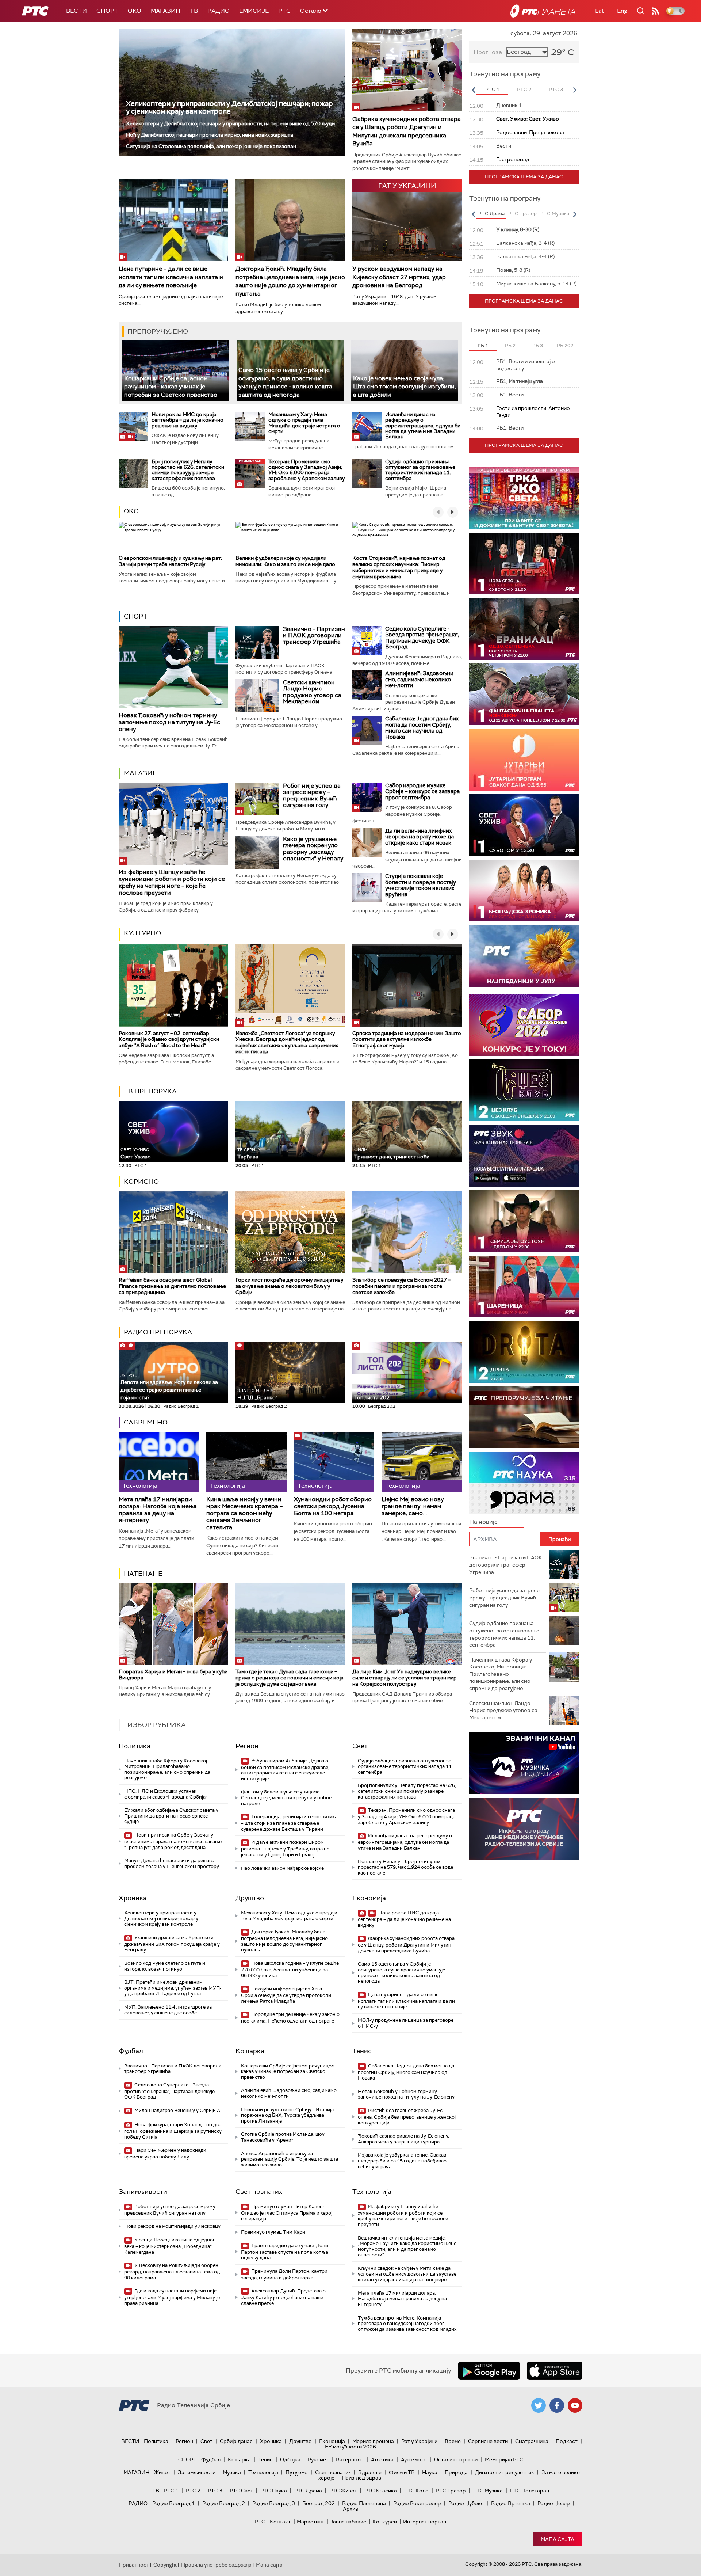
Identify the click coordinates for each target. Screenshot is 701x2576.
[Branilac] (524, 629)
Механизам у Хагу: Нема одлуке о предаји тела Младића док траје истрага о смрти (304, 423)
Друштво (250, 1898)
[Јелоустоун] (524, 1221)
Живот (162, 2472)
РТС (284, 11)
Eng (622, 11)
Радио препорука (158, 1332)
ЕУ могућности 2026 (350, 2447)
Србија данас (236, 2441)
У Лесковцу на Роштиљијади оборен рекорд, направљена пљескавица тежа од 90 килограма (172, 2271)
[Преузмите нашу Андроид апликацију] (489, 2371)
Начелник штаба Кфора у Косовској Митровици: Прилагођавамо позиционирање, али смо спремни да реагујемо (167, 1769)
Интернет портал (425, 2522)
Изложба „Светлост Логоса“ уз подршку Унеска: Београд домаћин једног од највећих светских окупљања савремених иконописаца (287, 1042)
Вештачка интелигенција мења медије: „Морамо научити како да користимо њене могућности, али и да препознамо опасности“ (407, 2246)
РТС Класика (381, 2491)
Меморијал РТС (504, 2459)
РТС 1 (171, 2491)
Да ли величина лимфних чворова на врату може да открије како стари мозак (420, 837)
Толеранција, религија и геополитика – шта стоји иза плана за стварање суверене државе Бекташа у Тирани (289, 1823)
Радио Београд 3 (274, 2503)
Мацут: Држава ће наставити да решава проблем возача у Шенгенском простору (172, 1863)
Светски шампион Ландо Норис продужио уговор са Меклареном (312, 692)
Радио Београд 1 (174, 2503)
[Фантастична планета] (524, 694)
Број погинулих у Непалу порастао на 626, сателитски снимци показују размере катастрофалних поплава (188, 470)
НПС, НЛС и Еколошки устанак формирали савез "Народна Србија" (166, 1794)
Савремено (146, 1422)
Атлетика (382, 2459)
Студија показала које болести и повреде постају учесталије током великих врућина (421, 885)
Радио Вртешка (511, 2503)
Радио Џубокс (466, 2503)
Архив (350, 2509)
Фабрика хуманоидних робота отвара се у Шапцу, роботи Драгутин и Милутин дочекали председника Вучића (407, 131)
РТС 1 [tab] (492, 89)
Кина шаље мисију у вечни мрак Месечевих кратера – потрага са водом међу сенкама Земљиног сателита (244, 1513)
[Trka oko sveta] (524, 498)
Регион (247, 1746)
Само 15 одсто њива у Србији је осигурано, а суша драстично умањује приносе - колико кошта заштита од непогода (285, 382)
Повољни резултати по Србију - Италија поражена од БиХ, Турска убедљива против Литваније (287, 2115)
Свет (360, 1746)
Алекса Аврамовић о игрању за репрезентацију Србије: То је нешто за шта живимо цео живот (290, 2159)
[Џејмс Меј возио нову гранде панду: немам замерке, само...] (422, 1462)
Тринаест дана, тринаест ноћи (392, 1154)
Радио (219, 11)
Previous (473, 90)
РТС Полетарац (530, 2491)
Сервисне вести (488, 2441)
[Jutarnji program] (524, 760)
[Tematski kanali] (524, 1483)
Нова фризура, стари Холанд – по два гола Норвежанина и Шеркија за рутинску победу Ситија (173, 2131)
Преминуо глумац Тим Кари (273, 2232)
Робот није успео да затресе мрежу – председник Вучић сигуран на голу (312, 795)
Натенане (143, 1574)
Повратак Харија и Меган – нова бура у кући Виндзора (173, 1675)
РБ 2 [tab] (510, 345)
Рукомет (318, 2459)
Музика (232, 2472)
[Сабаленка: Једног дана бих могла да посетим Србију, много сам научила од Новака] (367, 730)
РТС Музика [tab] (555, 214)
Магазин (166, 11)
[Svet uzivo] (524, 825)
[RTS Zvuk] (524, 1156)
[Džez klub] (524, 1090)
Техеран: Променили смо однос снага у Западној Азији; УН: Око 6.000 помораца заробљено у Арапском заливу (307, 470)
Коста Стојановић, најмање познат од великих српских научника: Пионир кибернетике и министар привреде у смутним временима (399, 567)
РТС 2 (193, 2491)
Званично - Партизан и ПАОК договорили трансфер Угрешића (314, 635)
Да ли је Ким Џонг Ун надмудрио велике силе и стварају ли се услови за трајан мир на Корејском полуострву (405, 1678)
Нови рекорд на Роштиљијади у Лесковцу (172, 2226)
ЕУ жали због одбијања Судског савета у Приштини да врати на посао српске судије (171, 1816)
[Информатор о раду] (524, 1829)
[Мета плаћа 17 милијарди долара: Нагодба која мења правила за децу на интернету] (159, 1462)
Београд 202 (319, 2503)
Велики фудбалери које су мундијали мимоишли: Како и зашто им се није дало (285, 561)
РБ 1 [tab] (483, 345)
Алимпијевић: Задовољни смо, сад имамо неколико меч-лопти (419, 679)
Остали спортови (456, 2459)
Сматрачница (532, 2441)
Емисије (254, 11)
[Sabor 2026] (524, 1025)
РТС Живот (343, 2491)
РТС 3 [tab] (556, 89)
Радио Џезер (554, 2503)
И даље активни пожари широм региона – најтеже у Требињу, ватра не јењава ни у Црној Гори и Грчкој (285, 1848)
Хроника (133, 1898)
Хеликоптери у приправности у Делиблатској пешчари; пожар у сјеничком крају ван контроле (229, 107)
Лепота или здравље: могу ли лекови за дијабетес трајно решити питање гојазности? (169, 1387)
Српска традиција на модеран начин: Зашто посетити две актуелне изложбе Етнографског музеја (407, 1039)
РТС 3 (215, 2491)
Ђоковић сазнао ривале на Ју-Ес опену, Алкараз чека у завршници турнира (403, 2139)
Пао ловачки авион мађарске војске (282, 1868)
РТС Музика (488, 2491)
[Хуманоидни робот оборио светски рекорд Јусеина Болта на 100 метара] (334, 1462)
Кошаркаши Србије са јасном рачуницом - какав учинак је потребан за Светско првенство (171, 387)
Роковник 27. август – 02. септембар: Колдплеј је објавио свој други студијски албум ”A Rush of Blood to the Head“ (169, 1039)
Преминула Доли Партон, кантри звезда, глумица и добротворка (284, 2274)
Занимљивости (143, 2192)
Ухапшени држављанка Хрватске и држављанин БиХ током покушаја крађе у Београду (172, 1944)
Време (453, 2441)
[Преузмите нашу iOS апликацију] (555, 2371)
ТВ (194, 11)
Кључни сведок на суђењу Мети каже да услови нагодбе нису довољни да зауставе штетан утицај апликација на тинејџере (407, 2274)
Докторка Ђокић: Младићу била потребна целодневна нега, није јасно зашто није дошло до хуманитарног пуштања (290, 281)
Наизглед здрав (361, 2478)
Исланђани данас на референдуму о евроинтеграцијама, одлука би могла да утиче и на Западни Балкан (423, 426)
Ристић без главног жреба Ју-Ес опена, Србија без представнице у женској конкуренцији (407, 2117)
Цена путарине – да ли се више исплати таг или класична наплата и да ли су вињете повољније (171, 277)
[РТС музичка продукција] (524, 1763)
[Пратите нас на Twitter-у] (539, 2405)
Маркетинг (310, 2522)
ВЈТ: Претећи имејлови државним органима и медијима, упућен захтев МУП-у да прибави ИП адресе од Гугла (173, 1988)
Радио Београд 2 (224, 2503)
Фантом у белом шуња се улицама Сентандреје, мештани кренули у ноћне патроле (286, 1797)
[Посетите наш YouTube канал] (575, 2405)
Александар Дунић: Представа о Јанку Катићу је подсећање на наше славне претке (283, 2297)
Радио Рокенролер (417, 2503)
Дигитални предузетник (505, 2472)
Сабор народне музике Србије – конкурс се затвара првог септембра (422, 792)
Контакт (280, 2522)
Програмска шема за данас (524, 177)
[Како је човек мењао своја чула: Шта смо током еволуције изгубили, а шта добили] (405, 371)
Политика (135, 1746)
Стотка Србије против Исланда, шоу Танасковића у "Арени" (283, 2137)
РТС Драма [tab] (491, 214)
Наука (430, 2472)
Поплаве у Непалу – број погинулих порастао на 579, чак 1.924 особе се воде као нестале (405, 1867)
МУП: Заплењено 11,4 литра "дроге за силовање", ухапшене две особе (168, 2010)
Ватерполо (350, 2459)
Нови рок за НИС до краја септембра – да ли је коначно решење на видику (187, 420)
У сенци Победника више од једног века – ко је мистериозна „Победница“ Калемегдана (170, 2246)
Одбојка (290, 2459)
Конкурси (385, 2522)
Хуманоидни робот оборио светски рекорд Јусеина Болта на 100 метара (333, 1506)
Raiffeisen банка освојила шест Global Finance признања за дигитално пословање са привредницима (172, 1286)
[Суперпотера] (524, 564)
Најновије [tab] (483, 1522)
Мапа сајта (558, 2539)
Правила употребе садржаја (216, 2565)
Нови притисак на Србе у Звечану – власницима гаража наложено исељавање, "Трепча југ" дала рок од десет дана (173, 1841)
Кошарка (250, 2051)
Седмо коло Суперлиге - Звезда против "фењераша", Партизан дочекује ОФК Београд (422, 638)
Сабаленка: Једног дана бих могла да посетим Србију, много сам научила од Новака (422, 728)
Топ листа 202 (372, 1397)
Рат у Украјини (419, 2441)
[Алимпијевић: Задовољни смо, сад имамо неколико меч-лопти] (367, 685)
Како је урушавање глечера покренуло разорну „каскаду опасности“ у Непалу (313, 849)
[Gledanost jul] (524, 956)
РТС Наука (274, 2491)
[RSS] (655, 11)
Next (575, 90)
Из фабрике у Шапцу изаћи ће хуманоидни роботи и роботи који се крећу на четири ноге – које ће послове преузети (172, 882)
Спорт (107, 11)
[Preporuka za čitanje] (524, 1417)
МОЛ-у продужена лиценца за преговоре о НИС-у (406, 2023)
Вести (76, 11)
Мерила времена (373, 2441)
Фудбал (131, 2051)
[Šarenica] (524, 1287)
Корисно (141, 1182)
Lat (600, 11)
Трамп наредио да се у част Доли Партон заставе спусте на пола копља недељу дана (285, 2252)
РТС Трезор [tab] (522, 214)
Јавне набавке (348, 2522)
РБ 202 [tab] (565, 345)
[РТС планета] (543, 11)
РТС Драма (308, 2491)
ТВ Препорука (150, 1091)
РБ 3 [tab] (538, 345)
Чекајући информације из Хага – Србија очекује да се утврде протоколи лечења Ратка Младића (286, 1995)
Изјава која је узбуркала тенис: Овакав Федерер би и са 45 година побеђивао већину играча (402, 2161)
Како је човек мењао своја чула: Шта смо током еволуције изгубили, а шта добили (405, 387)
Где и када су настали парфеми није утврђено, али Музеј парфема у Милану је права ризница (172, 2297)
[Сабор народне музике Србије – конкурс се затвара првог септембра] (367, 797)
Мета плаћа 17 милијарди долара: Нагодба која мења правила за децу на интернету (158, 1510)
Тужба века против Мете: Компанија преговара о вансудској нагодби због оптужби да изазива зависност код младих (407, 2324)
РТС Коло (416, 2491)
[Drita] (524, 1352)
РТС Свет (241, 2491)
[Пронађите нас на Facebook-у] (557, 2405)
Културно (142, 933)
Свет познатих (259, 2192)
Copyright (165, 2565)
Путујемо (297, 2472)
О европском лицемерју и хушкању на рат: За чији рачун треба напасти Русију (170, 561)
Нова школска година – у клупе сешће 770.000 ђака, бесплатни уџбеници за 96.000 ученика (290, 1969)
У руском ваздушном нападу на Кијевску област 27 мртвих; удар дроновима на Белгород (399, 277)
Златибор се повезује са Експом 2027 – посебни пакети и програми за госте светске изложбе (401, 1286)
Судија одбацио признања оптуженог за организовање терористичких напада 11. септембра (420, 470)
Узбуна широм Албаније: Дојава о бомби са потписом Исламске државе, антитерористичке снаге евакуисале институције (285, 1770)
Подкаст (567, 2441)
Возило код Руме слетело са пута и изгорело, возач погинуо (165, 1966)
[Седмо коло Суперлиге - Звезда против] (367, 640)
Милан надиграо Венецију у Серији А (177, 2110)
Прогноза (488, 52)
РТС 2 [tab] (524, 89)
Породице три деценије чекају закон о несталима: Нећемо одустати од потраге (290, 2018)
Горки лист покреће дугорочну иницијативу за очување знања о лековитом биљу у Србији (289, 1286)
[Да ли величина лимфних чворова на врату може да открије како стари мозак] (367, 842)
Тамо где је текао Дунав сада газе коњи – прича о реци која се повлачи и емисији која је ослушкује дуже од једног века (290, 1678)
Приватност (134, 2565)
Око (131, 511)
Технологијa (372, 2192)
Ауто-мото (414, 2459)
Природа (456, 2472)
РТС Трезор (451, 2491)
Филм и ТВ (402, 2472)
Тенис (362, 2051)
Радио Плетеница (364, 2503)
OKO (135, 11)
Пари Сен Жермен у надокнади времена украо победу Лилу (165, 2153)
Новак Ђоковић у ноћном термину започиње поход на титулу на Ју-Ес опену (169, 722)
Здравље (370, 2472)
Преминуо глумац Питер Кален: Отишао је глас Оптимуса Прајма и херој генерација (287, 2213)
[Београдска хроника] (524, 891)
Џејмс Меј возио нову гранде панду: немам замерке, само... (413, 1506)
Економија (369, 1898)
